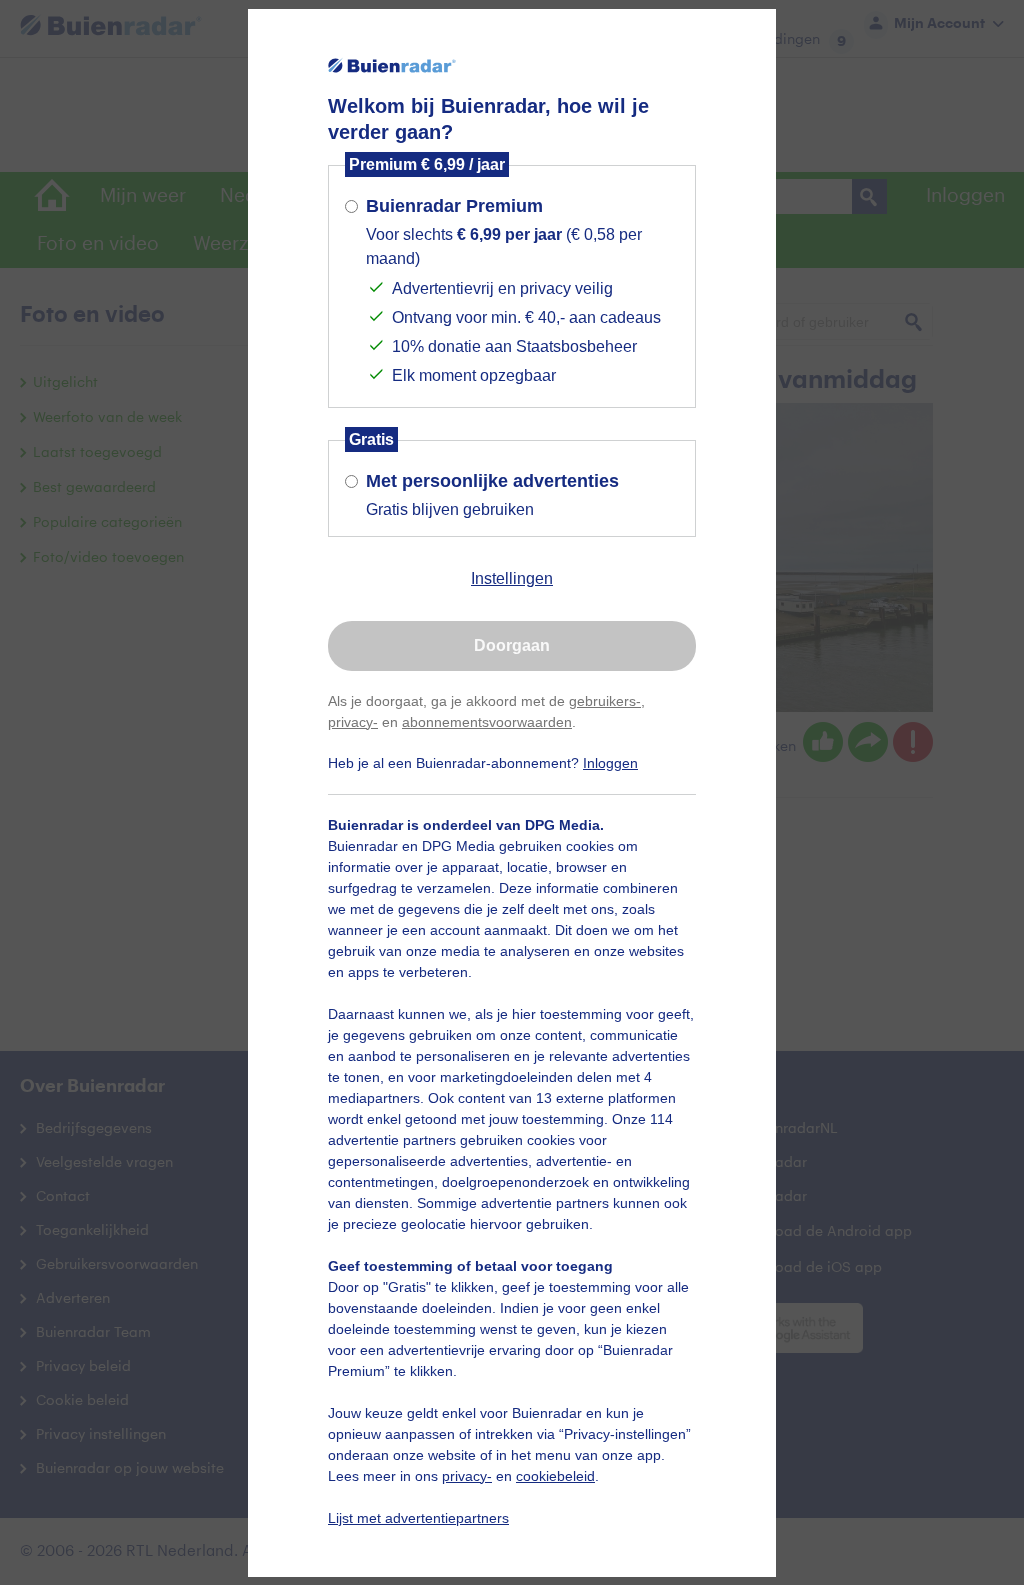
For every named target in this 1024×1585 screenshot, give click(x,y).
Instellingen (512, 578)
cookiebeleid (555, 1476)
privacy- (353, 722)
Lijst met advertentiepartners (418, 1518)
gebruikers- (605, 701)
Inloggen (610, 763)
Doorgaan (512, 645)
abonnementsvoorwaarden (487, 722)
